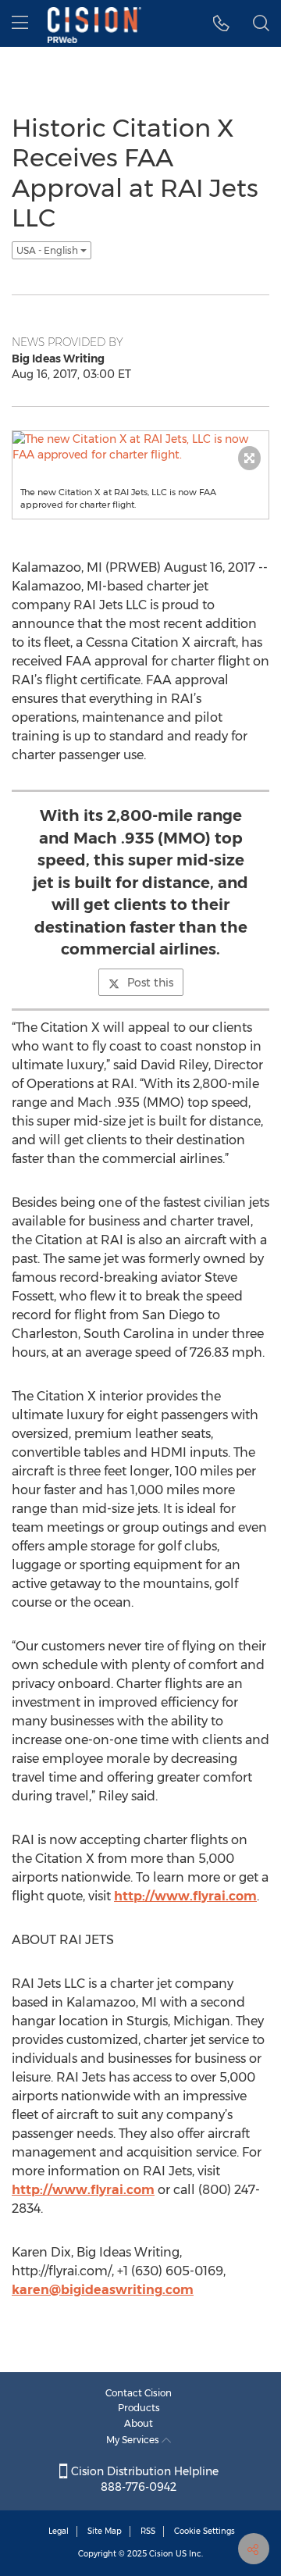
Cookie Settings (205, 2531)
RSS (148, 2531)
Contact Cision (139, 2393)
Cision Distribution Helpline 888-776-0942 (143, 2479)
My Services (134, 2440)
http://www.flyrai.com (185, 1896)
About (139, 2423)
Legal (59, 2531)
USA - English (48, 250)
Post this (150, 983)
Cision (161, 2554)
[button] (221, 23)
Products (139, 2408)
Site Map (105, 2531)
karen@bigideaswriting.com (103, 2290)
